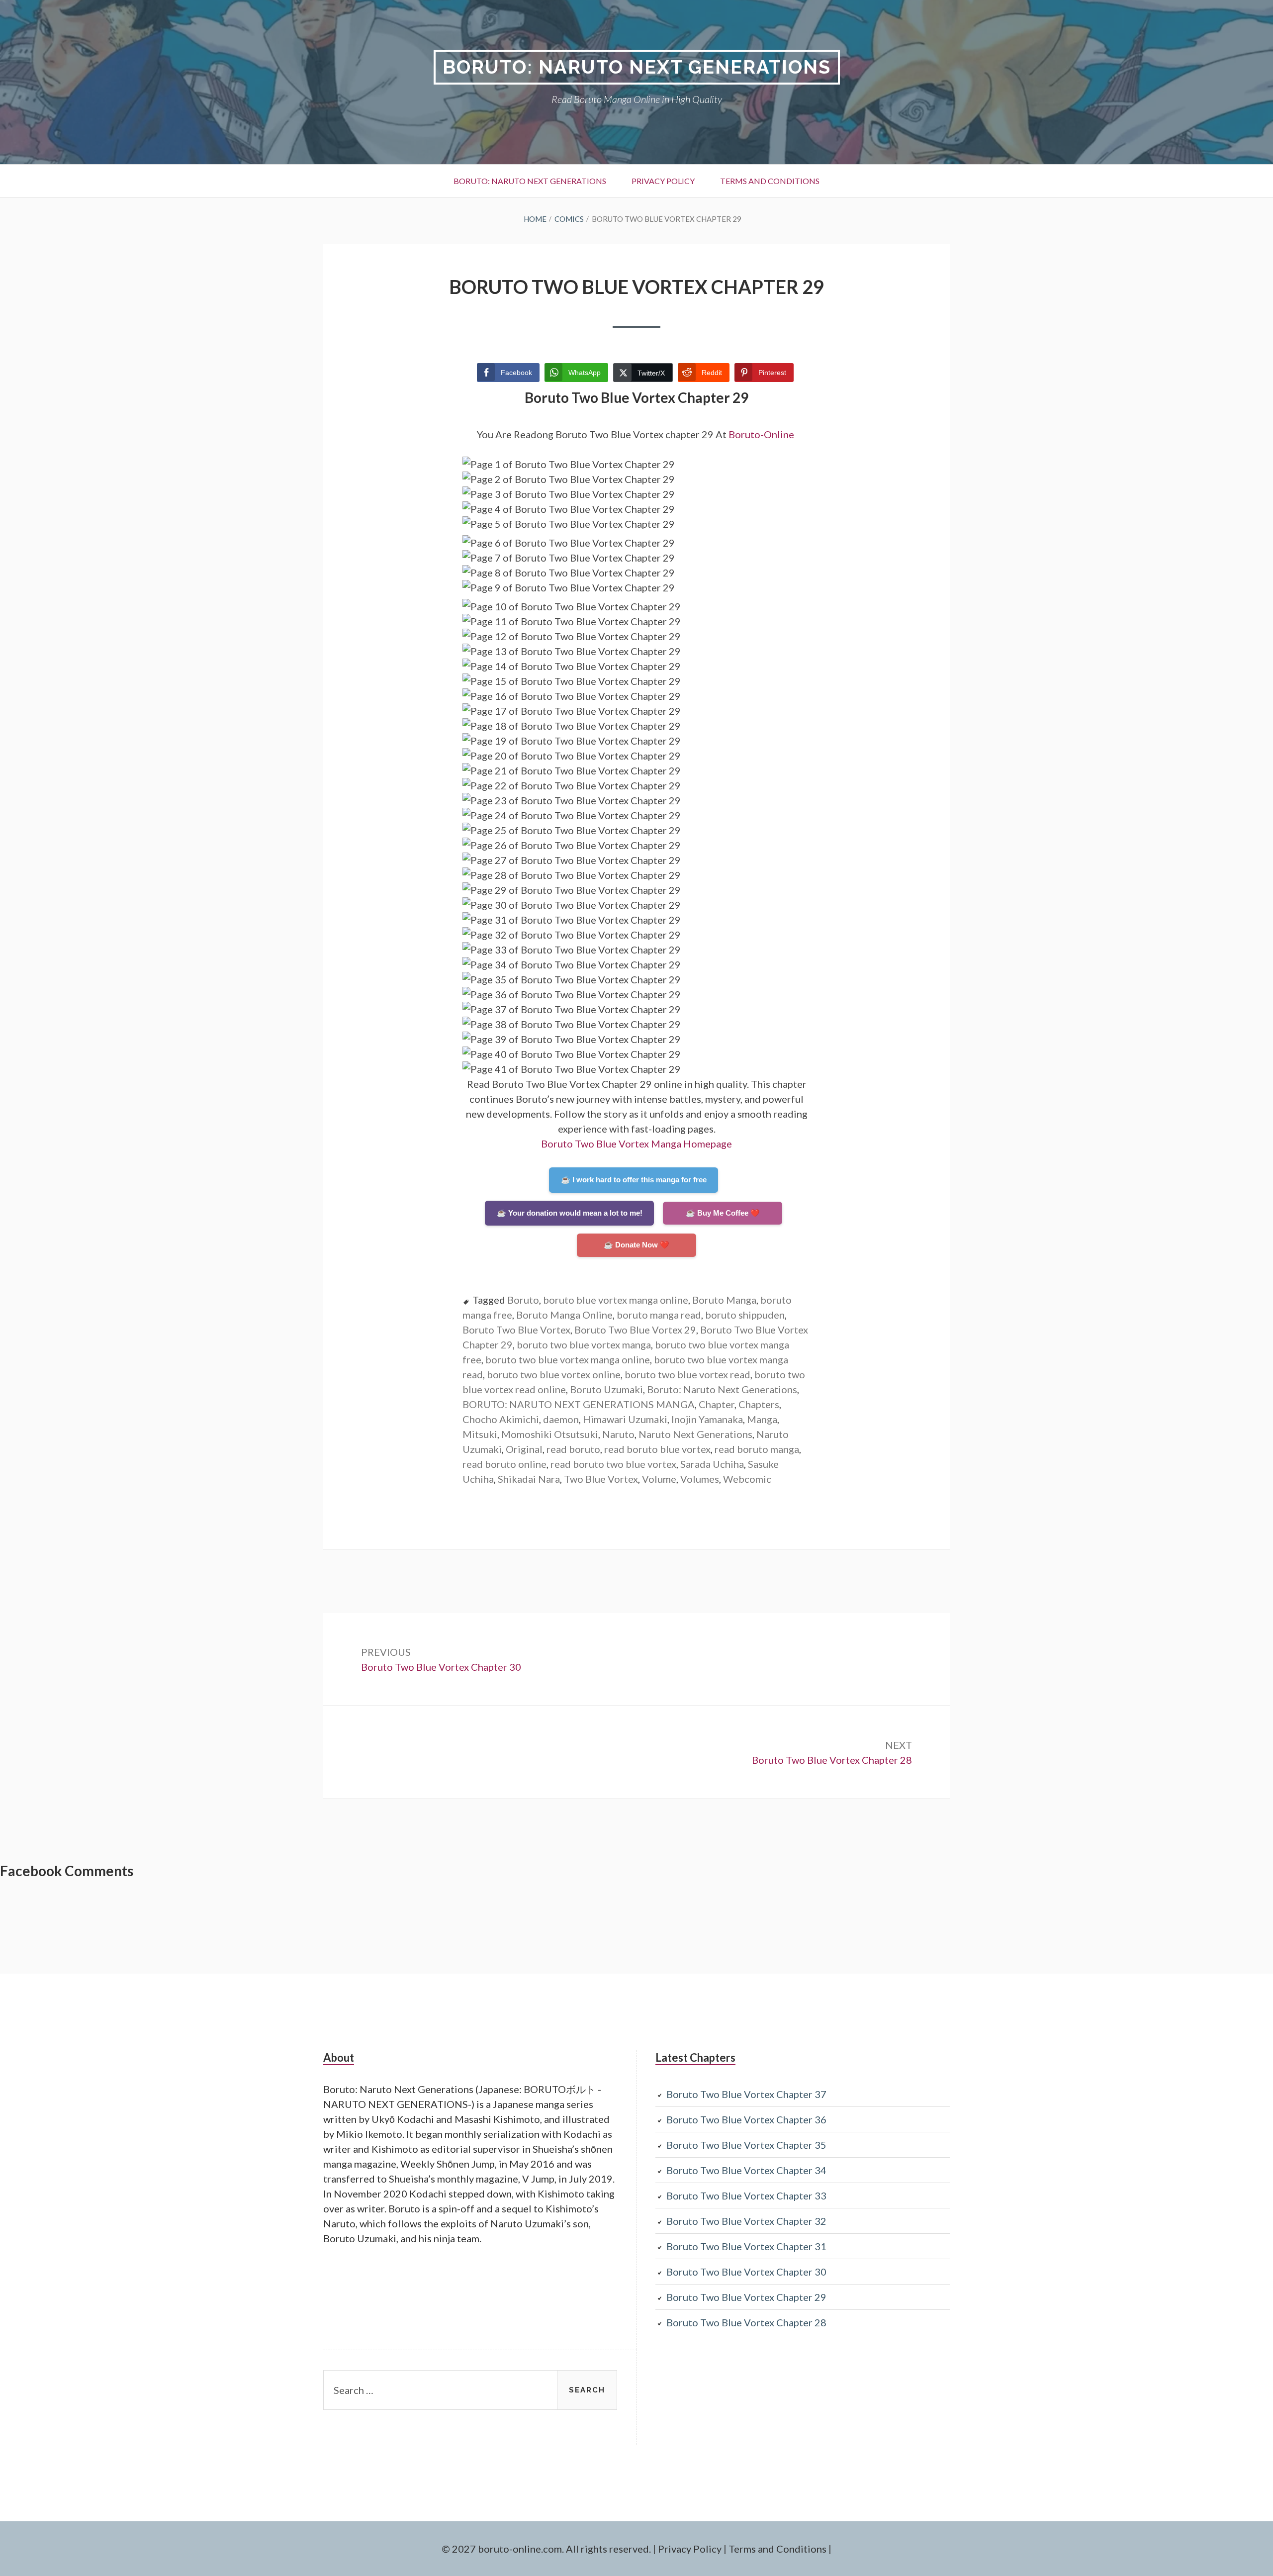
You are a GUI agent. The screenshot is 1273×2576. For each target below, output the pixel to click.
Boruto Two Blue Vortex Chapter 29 (746, 2297)
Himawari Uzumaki (625, 1419)
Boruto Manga (724, 1300)
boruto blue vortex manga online (616, 1300)
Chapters (759, 1404)
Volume (659, 1479)
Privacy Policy (663, 181)
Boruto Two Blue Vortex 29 (635, 1330)
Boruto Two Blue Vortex (516, 1330)
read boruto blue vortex (657, 1449)
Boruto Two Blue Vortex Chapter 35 (746, 2145)
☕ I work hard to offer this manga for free (634, 1180)
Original (524, 1449)
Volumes (700, 1479)
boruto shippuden (745, 1315)
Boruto (523, 1300)
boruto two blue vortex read (687, 1374)
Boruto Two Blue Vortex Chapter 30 (746, 2272)
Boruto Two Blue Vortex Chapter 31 (746, 2246)
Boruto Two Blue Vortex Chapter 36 (746, 2119)
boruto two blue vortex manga (584, 1344)
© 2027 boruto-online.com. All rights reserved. (546, 2549)
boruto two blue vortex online (554, 1374)
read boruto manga (757, 1449)
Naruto (618, 1434)
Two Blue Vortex (601, 1479)
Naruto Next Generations (695, 1434)
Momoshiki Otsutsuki (550, 1434)
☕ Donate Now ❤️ (636, 1245)
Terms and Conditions (770, 181)
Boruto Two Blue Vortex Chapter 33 (746, 2195)
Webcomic (747, 1479)
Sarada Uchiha (712, 1464)
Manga (762, 1419)
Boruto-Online (762, 434)
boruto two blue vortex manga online (568, 1359)
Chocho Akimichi (501, 1419)
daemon (561, 1419)
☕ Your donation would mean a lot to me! (570, 1213)
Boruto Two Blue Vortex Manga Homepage (636, 1144)
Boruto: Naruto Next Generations (637, 67)
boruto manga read (659, 1315)
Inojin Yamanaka (707, 1419)
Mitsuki (480, 1434)
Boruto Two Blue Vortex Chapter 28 (746, 2322)
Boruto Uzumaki (606, 1389)
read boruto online (504, 1464)
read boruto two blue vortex (613, 1464)
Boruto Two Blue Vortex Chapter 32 (746, 2221)
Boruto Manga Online (564, 1315)
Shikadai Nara (529, 1479)
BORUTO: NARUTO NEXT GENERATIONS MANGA (579, 1404)
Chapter (717, 1404)
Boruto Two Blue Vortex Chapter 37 (746, 2094)
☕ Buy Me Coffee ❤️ (723, 1213)
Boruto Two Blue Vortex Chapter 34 (746, 2170)
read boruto (573, 1449)
